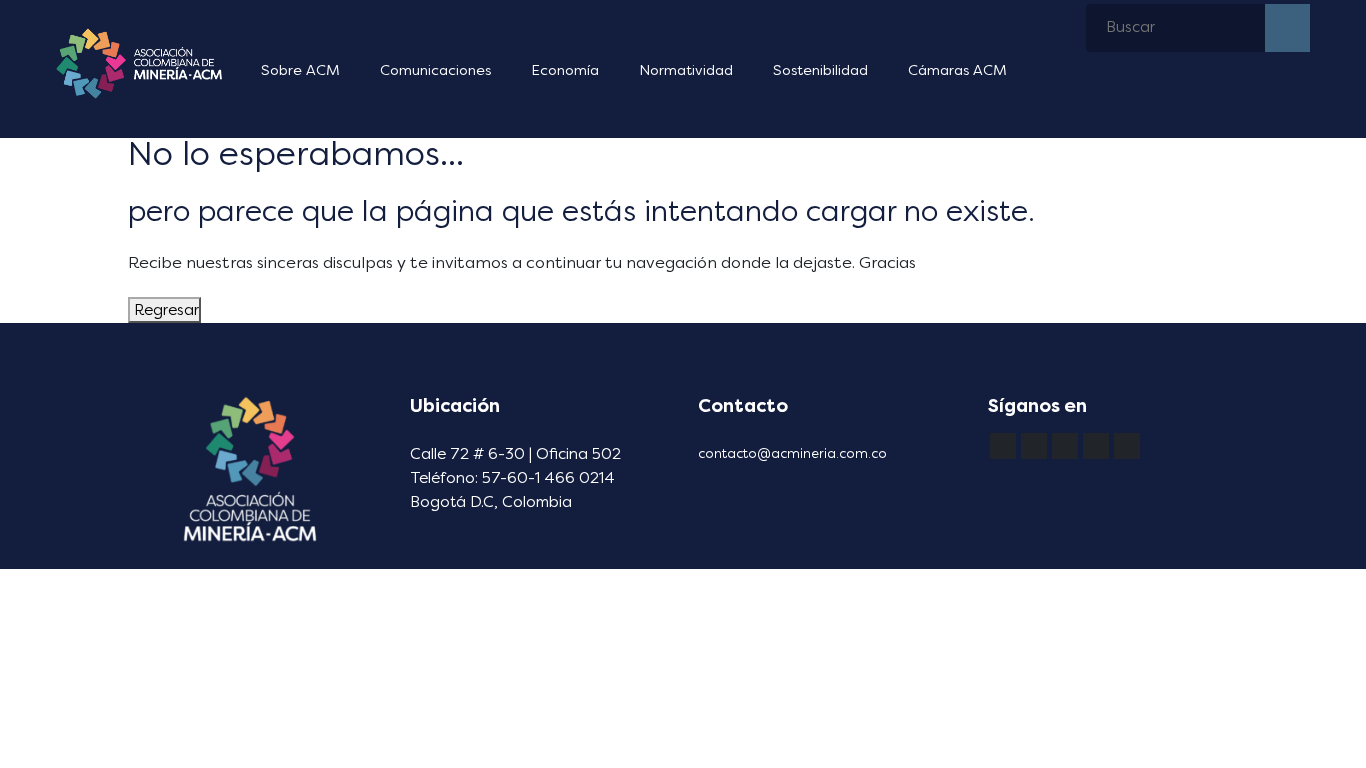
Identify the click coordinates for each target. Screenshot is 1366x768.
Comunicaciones (435, 70)
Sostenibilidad (820, 70)
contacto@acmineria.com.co (792, 453)
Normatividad (686, 70)
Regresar (164, 310)
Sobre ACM (300, 70)
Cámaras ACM (957, 70)
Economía (565, 70)
